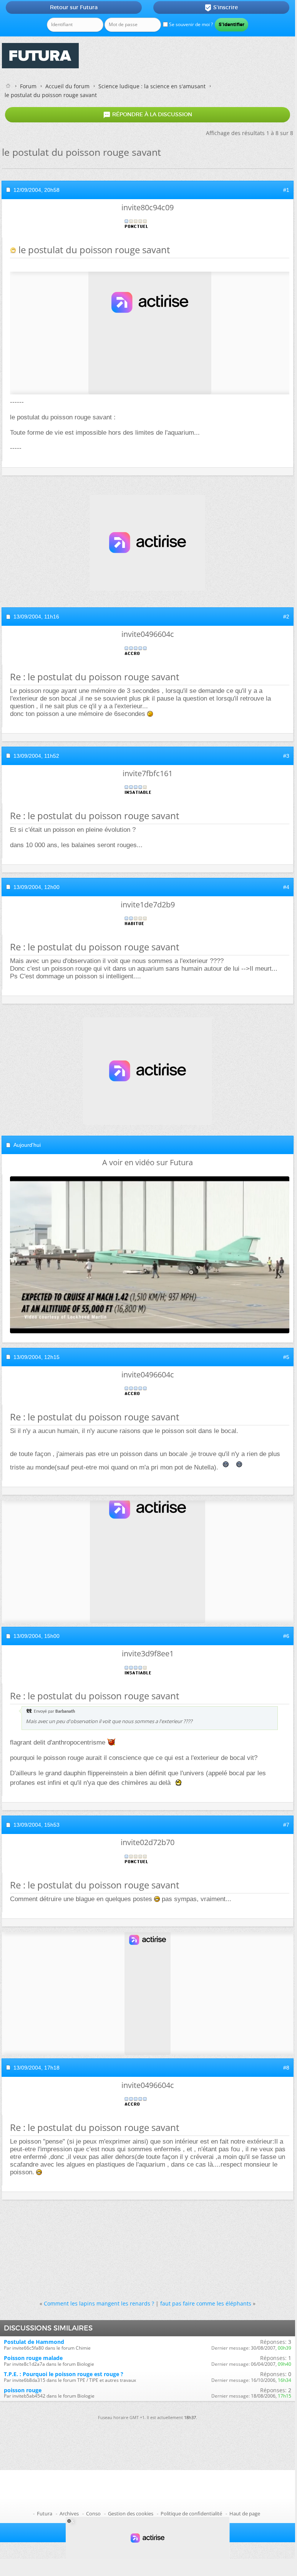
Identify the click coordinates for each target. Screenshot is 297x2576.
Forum (28, 86)
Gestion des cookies (131, 2513)
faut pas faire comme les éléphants (206, 2303)
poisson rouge (23, 2390)
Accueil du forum (67, 86)
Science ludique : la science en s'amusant (152, 86)
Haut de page (245, 2513)
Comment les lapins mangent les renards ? (99, 2303)
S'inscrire (221, 8)
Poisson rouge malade (33, 2358)
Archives (69, 2513)
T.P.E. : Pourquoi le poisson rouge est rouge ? (64, 2374)
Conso (93, 2513)
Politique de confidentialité (191, 2513)
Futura (45, 2513)
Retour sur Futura (74, 7)
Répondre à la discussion (148, 115)
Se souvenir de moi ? (190, 24)
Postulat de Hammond (34, 2342)
